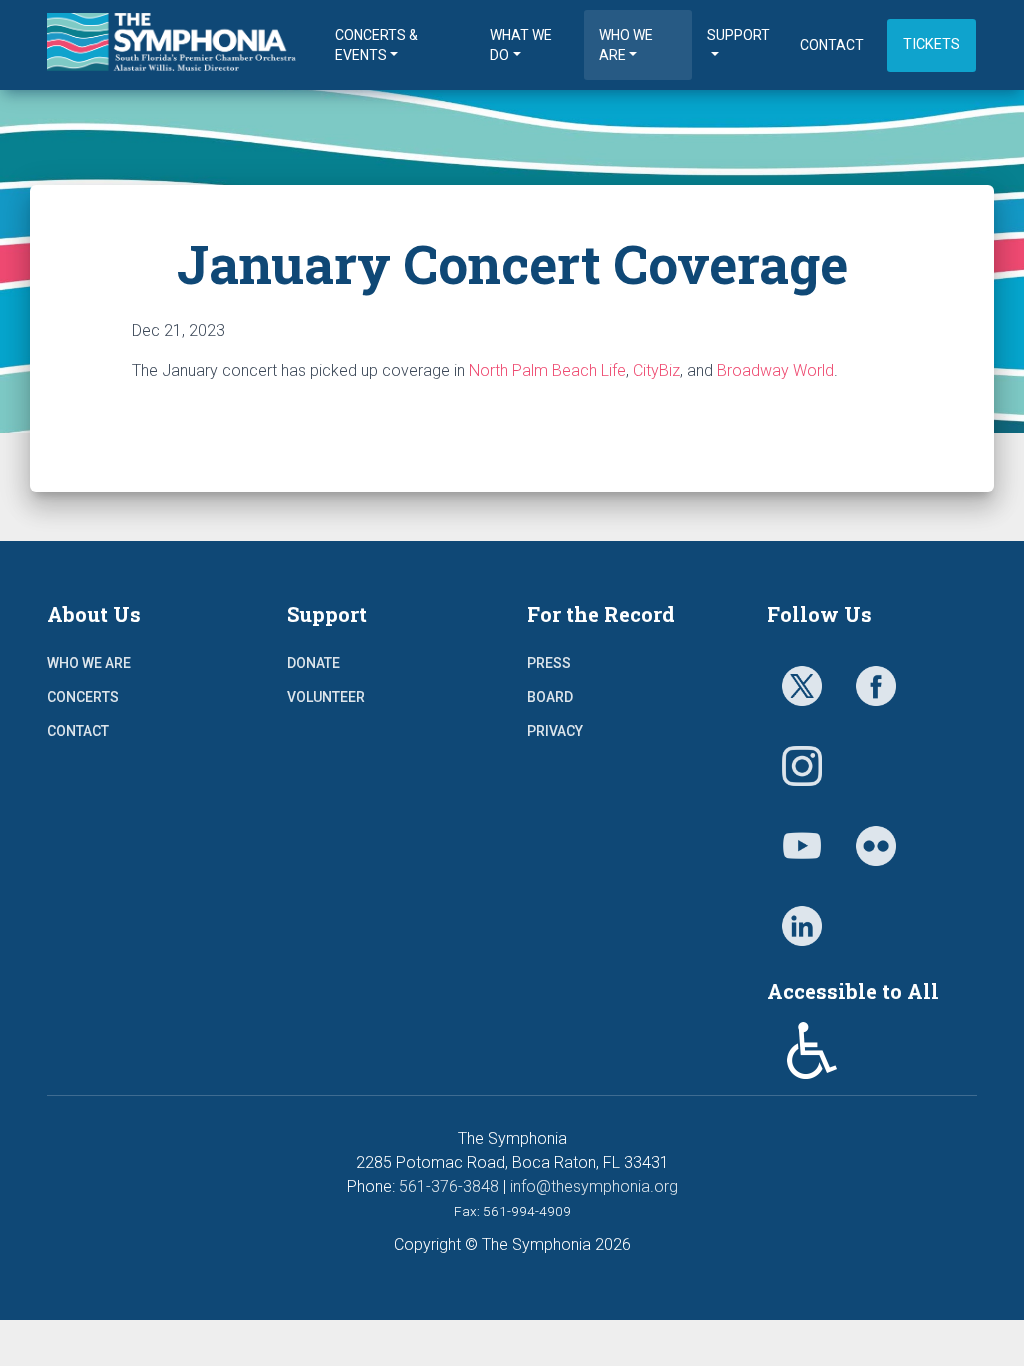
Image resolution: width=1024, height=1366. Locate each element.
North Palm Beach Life (547, 370)
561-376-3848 (449, 1186)
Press (549, 663)
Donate (313, 663)
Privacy (555, 731)
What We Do (521, 45)
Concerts (83, 697)
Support (738, 35)
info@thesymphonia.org (594, 1186)
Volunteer (326, 697)
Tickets (931, 44)
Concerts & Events (376, 45)
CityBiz (656, 370)
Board (550, 697)
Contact (832, 45)
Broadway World (775, 370)
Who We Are (626, 45)
